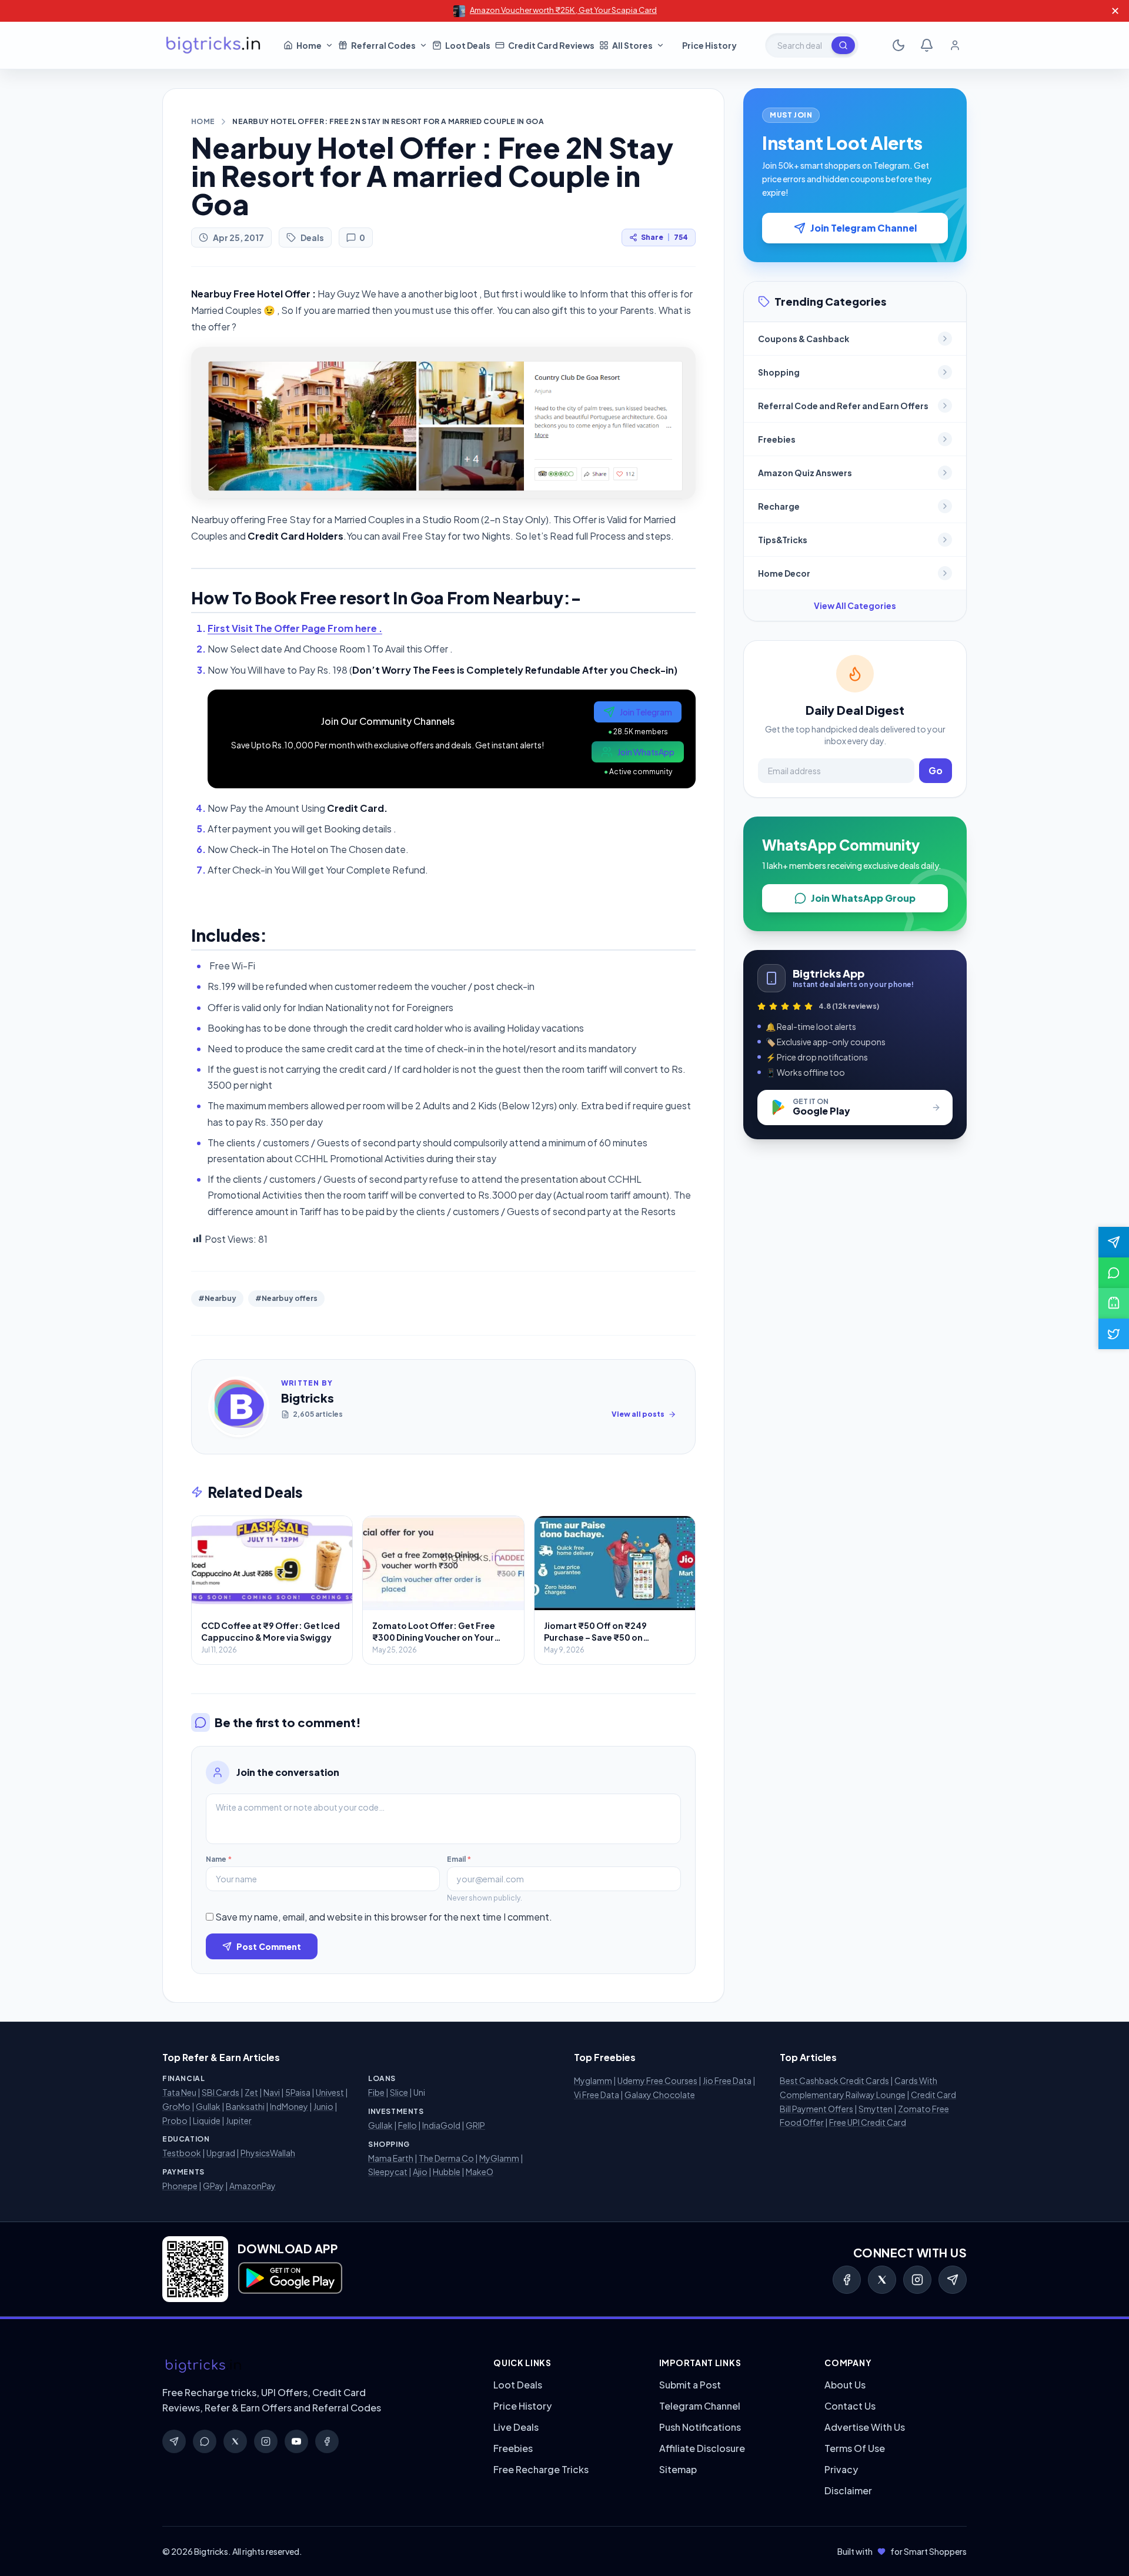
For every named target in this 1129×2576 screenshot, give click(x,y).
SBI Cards (221, 2092)
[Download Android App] (1114, 1303)
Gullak (208, 2106)
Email (459, 1859)
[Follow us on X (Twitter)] (1114, 1334)
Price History (522, 2406)
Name (219, 1859)
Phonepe (180, 2186)
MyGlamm (499, 2158)
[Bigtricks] (316, 2366)
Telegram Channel (700, 2406)
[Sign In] (955, 45)
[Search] (843, 45)
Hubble (447, 2172)
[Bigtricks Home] (213, 45)
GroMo (176, 2106)
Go (936, 770)
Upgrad (221, 2153)
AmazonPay (253, 2186)
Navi (272, 2092)
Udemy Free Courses (657, 2080)
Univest (330, 2092)
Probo (175, 2120)
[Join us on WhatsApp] (1114, 1273)
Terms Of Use (855, 2448)
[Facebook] (847, 2280)
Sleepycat (388, 2172)
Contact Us (850, 2406)
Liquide (207, 2120)
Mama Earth (391, 2158)
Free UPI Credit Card (868, 2122)
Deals (312, 237)
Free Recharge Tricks (541, 2469)
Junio (323, 2106)
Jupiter (239, 2120)
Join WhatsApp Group (863, 898)
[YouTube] (296, 2441)
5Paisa (298, 2092)
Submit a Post (690, 2385)
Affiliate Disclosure (702, 2448)
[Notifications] (927, 45)
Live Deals (516, 2427)
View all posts (638, 1414)
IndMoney (289, 2106)
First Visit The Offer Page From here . (295, 628)
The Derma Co (446, 2158)
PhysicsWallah (268, 2153)
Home (203, 121)
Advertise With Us (865, 2427)
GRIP (475, 2125)
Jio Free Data (727, 2080)
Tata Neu (179, 2092)
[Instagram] (917, 2280)
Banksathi (245, 2106)
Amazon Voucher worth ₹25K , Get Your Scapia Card (563, 10)
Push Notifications (700, 2427)
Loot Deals (518, 2385)
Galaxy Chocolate (660, 2095)
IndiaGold (441, 2125)
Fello (407, 2125)
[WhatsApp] (205, 2441)
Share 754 (664, 237)
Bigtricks (308, 1398)
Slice (399, 2092)
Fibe (376, 2092)
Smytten (876, 2109)
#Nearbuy (217, 1298)
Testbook (182, 2153)
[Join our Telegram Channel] (1114, 1242)
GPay (213, 2186)
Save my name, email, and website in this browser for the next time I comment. (384, 1917)
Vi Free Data (597, 2095)
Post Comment (269, 1946)
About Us (845, 2385)
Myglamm (593, 2080)
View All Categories (855, 605)
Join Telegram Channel (864, 228)
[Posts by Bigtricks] (239, 1407)
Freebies (513, 2448)
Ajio (420, 2172)
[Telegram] (953, 2280)
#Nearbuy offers (286, 1298)
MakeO (480, 2172)
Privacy (841, 2469)
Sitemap (678, 2469)
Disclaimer (848, 2490)
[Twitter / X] (882, 2280)
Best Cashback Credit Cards (834, 2080)
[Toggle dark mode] (898, 45)
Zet (251, 2092)
